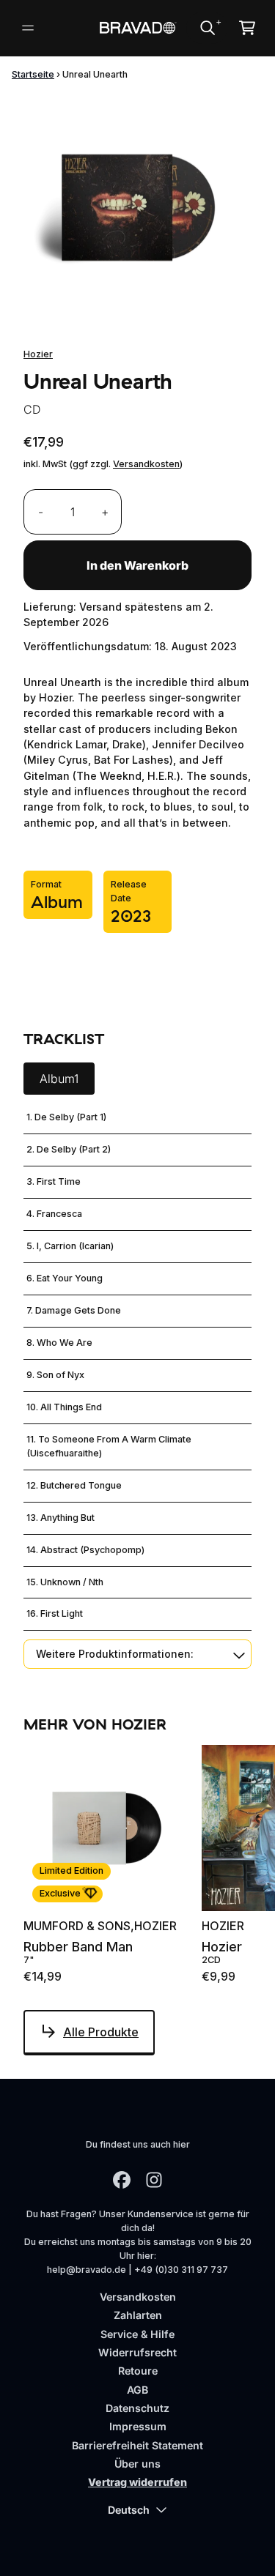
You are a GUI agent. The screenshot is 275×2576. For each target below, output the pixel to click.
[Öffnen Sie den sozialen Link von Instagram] (154, 2180)
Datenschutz (137, 2408)
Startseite (33, 74)
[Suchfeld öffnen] (207, 28)
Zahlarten (138, 2315)
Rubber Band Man (78, 1947)
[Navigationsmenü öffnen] (28, 28)
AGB (137, 2390)
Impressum (138, 2426)
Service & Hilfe (137, 2334)
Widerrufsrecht (137, 2352)
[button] (137, 1654)
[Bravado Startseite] (137, 28)
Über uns (137, 2464)
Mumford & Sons (77, 1926)
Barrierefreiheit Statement (137, 2445)
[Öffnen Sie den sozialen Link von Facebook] (122, 2180)
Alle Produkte (101, 2032)
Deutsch (129, 2510)
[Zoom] (137, 208)
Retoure (138, 2371)
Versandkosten (146, 464)
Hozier (38, 354)
